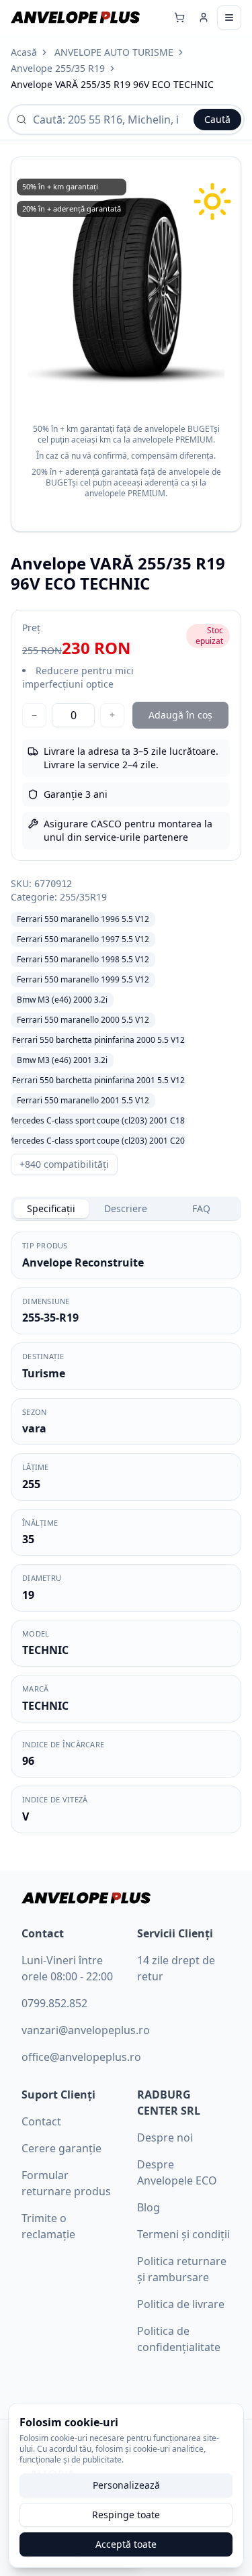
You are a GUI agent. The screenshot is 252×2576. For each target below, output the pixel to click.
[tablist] (126, 1209)
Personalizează (126, 2485)
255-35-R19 (50, 1318)
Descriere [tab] (126, 1208)
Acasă (24, 52)
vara (34, 1428)
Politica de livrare (181, 2304)
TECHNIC (45, 1650)
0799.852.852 (54, 2003)
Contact (41, 2121)
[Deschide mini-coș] (179, 17)
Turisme (44, 1373)
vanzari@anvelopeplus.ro (86, 2030)
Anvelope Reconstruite (83, 1262)
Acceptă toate (126, 2544)
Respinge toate (126, 2515)
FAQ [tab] (201, 1208)
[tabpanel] (126, 1532)
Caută (217, 119)
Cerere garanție (61, 2148)
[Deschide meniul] (229, 17)
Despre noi (165, 2137)
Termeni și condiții (183, 2234)
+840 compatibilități (64, 1164)
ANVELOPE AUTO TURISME (114, 52)
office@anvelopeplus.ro (81, 2057)
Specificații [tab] (51, 1208)
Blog (149, 2207)
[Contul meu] (204, 17)
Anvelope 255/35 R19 (58, 68)
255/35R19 (83, 897)
